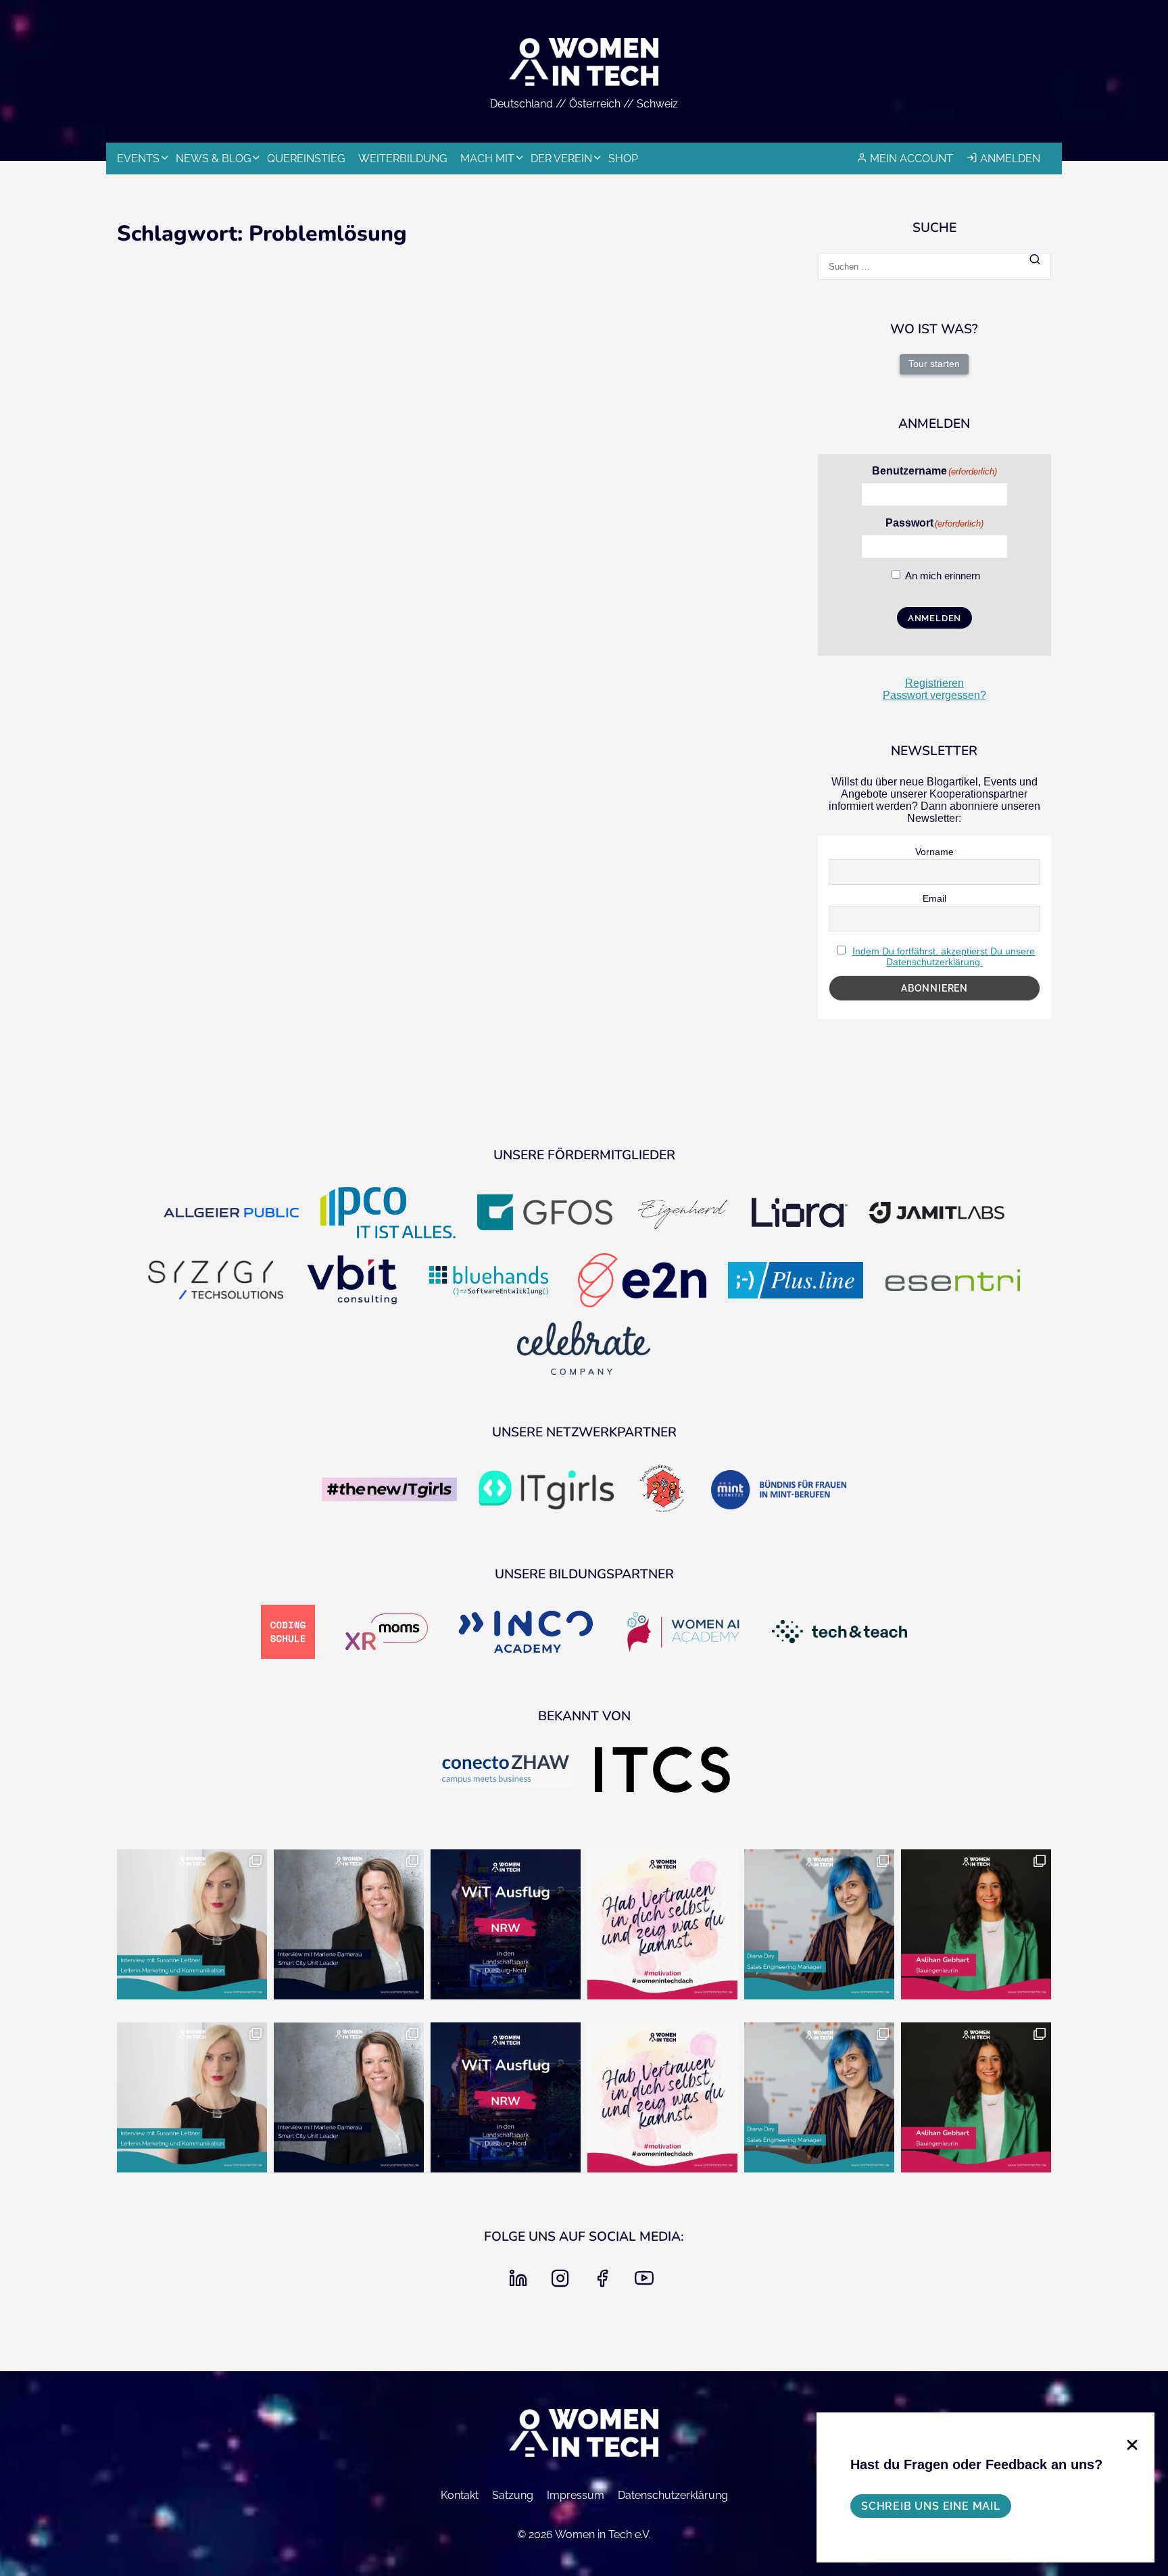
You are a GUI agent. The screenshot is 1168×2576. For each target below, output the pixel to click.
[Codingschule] (288, 1633)
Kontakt (460, 2495)
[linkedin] (521, 2282)
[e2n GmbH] (642, 1282)
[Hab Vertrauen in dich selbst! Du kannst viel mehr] (662, 1924)
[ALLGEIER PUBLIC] (231, 1214)
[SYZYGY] (216, 1282)
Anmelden (1010, 159)
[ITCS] (662, 1771)
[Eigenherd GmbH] (682, 1214)
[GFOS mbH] (545, 1214)
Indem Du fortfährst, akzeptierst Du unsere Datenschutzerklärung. (944, 956)
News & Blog (213, 159)
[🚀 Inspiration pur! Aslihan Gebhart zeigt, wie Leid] (976, 1924)
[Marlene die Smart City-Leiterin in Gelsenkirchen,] (349, 1924)
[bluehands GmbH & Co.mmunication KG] (489, 1282)
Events (138, 159)
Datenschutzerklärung (673, 2495)
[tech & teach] (839, 1633)
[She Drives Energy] (662, 1491)
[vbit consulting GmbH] (352, 1282)
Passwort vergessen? (934, 695)
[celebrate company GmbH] (584, 1349)
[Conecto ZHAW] (506, 1771)
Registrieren (934, 683)
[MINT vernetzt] (779, 1491)
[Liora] (800, 1214)
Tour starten (934, 364)
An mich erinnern (943, 576)
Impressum (576, 2495)
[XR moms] (387, 1633)
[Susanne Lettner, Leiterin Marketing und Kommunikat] (192, 1924)
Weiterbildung (403, 159)
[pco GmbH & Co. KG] (388, 1214)
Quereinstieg (306, 159)
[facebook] (605, 2282)
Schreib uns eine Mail (931, 2506)
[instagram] (563, 2282)
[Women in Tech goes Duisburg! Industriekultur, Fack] (506, 1924)
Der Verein (561, 159)
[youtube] (647, 2282)
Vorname (934, 852)
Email (934, 898)
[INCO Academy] (526, 1633)
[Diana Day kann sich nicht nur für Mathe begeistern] (819, 1924)
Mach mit (487, 159)
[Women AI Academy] (683, 1633)
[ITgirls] (546, 1491)
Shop (623, 159)
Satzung (513, 2495)
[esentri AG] (952, 1281)
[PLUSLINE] (796, 1282)
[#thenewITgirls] (389, 1491)
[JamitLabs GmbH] (937, 1214)
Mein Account (911, 159)
